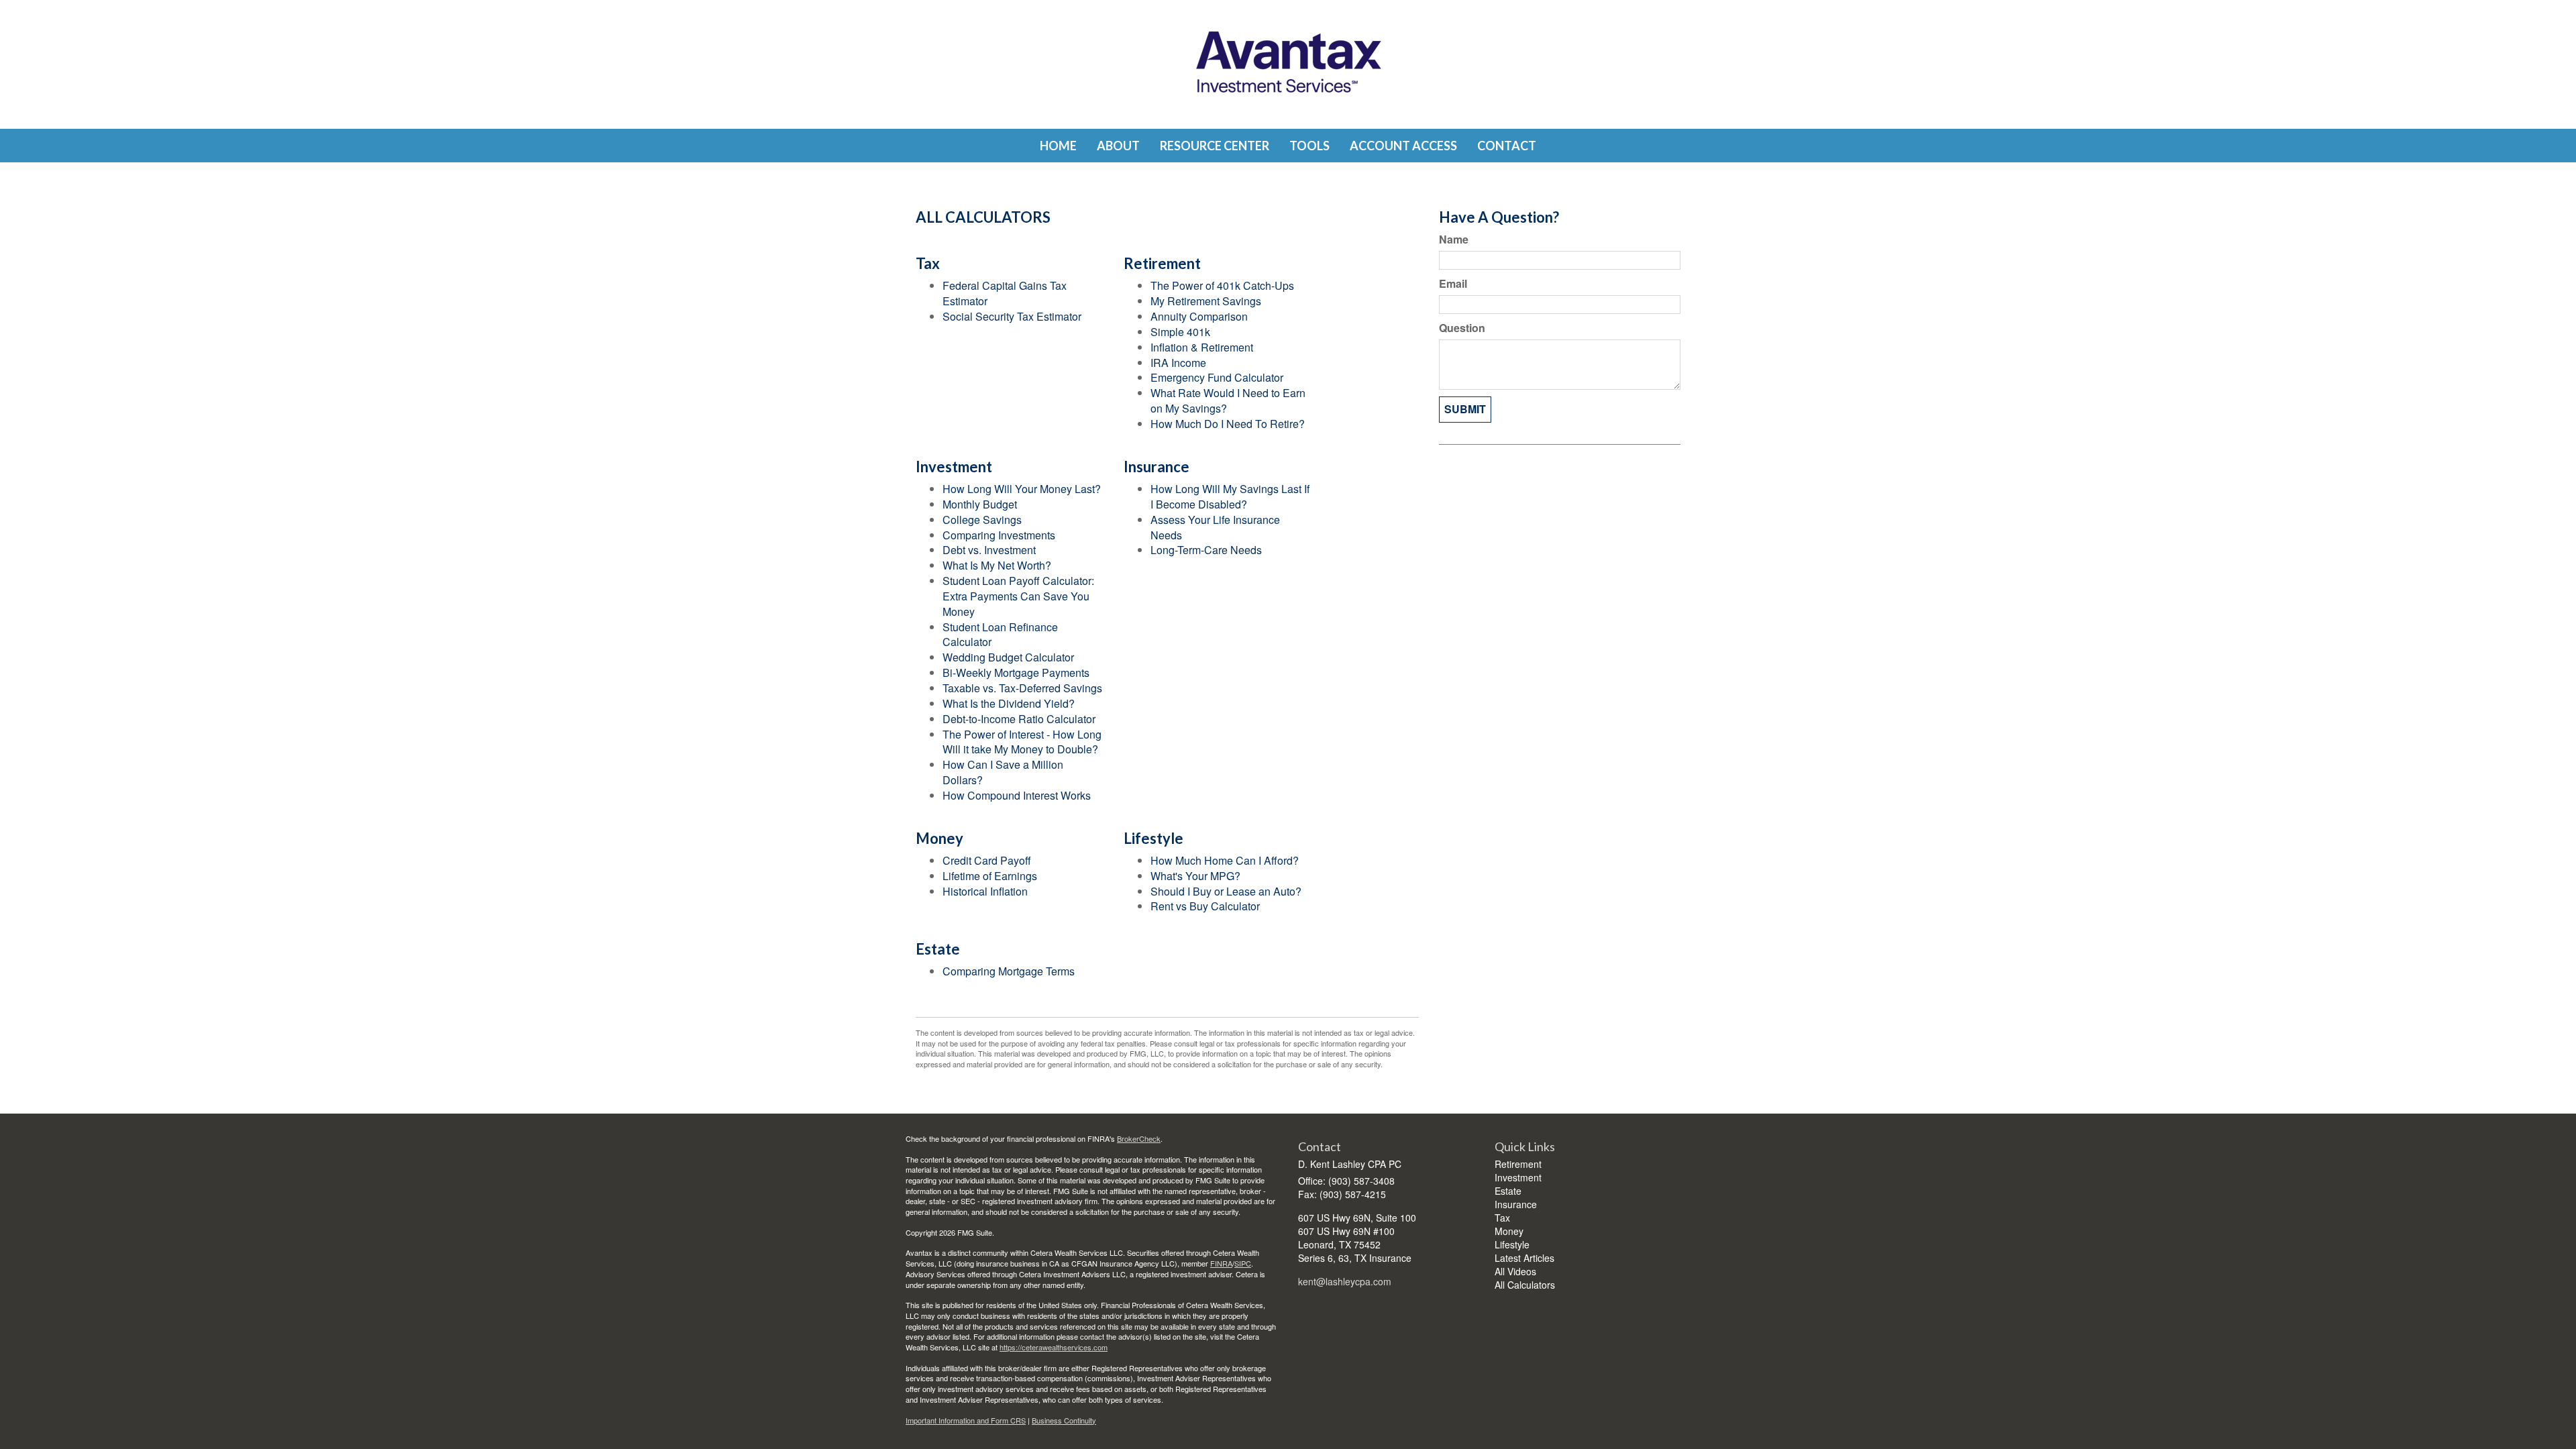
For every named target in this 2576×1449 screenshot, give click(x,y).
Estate (1508, 1191)
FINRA (1221, 1263)
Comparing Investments (999, 535)
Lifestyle (1512, 1244)
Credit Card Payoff (987, 860)
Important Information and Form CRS (966, 1420)
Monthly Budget (980, 504)
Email (1453, 284)
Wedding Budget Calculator (1008, 657)
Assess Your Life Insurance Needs (1215, 527)
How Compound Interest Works (1017, 795)
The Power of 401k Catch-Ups (1222, 285)
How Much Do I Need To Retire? (1228, 424)
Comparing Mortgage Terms (1009, 971)
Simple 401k (1180, 332)
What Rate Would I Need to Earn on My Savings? (1228, 400)
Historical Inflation (985, 891)
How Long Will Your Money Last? (1022, 489)
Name (1454, 239)
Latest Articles (1524, 1258)
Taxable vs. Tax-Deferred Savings (1022, 688)
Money (1509, 1231)
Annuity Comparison (1199, 316)
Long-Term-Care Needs (1206, 550)
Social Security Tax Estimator (1012, 316)
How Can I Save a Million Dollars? (1003, 772)
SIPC (1243, 1263)
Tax (1502, 1218)
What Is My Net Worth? (997, 565)
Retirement (1518, 1164)
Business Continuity (1064, 1420)
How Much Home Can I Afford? (1225, 860)
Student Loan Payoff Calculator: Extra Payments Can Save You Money (1018, 596)
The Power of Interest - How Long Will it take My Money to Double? (1022, 742)
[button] (1118, 146)
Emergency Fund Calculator (1217, 377)
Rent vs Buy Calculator (1205, 906)
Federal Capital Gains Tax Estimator (1005, 293)
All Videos (1515, 1271)
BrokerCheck (1139, 1138)
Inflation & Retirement (1202, 347)
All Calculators (1525, 1285)
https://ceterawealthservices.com (1054, 1347)
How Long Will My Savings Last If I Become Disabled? (1230, 496)
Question (1462, 328)
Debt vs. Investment (989, 550)
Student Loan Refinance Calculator (1000, 635)
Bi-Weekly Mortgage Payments (1016, 673)
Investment (1518, 1177)
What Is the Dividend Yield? (1009, 703)
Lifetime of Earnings (990, 876)
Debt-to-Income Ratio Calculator (1019, 719)
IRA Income (1178, 363)
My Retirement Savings (1206, 301)
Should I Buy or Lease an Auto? (1226, 891)
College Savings (982, 520)
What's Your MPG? (1195, 876)
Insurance (1516, 1204)
